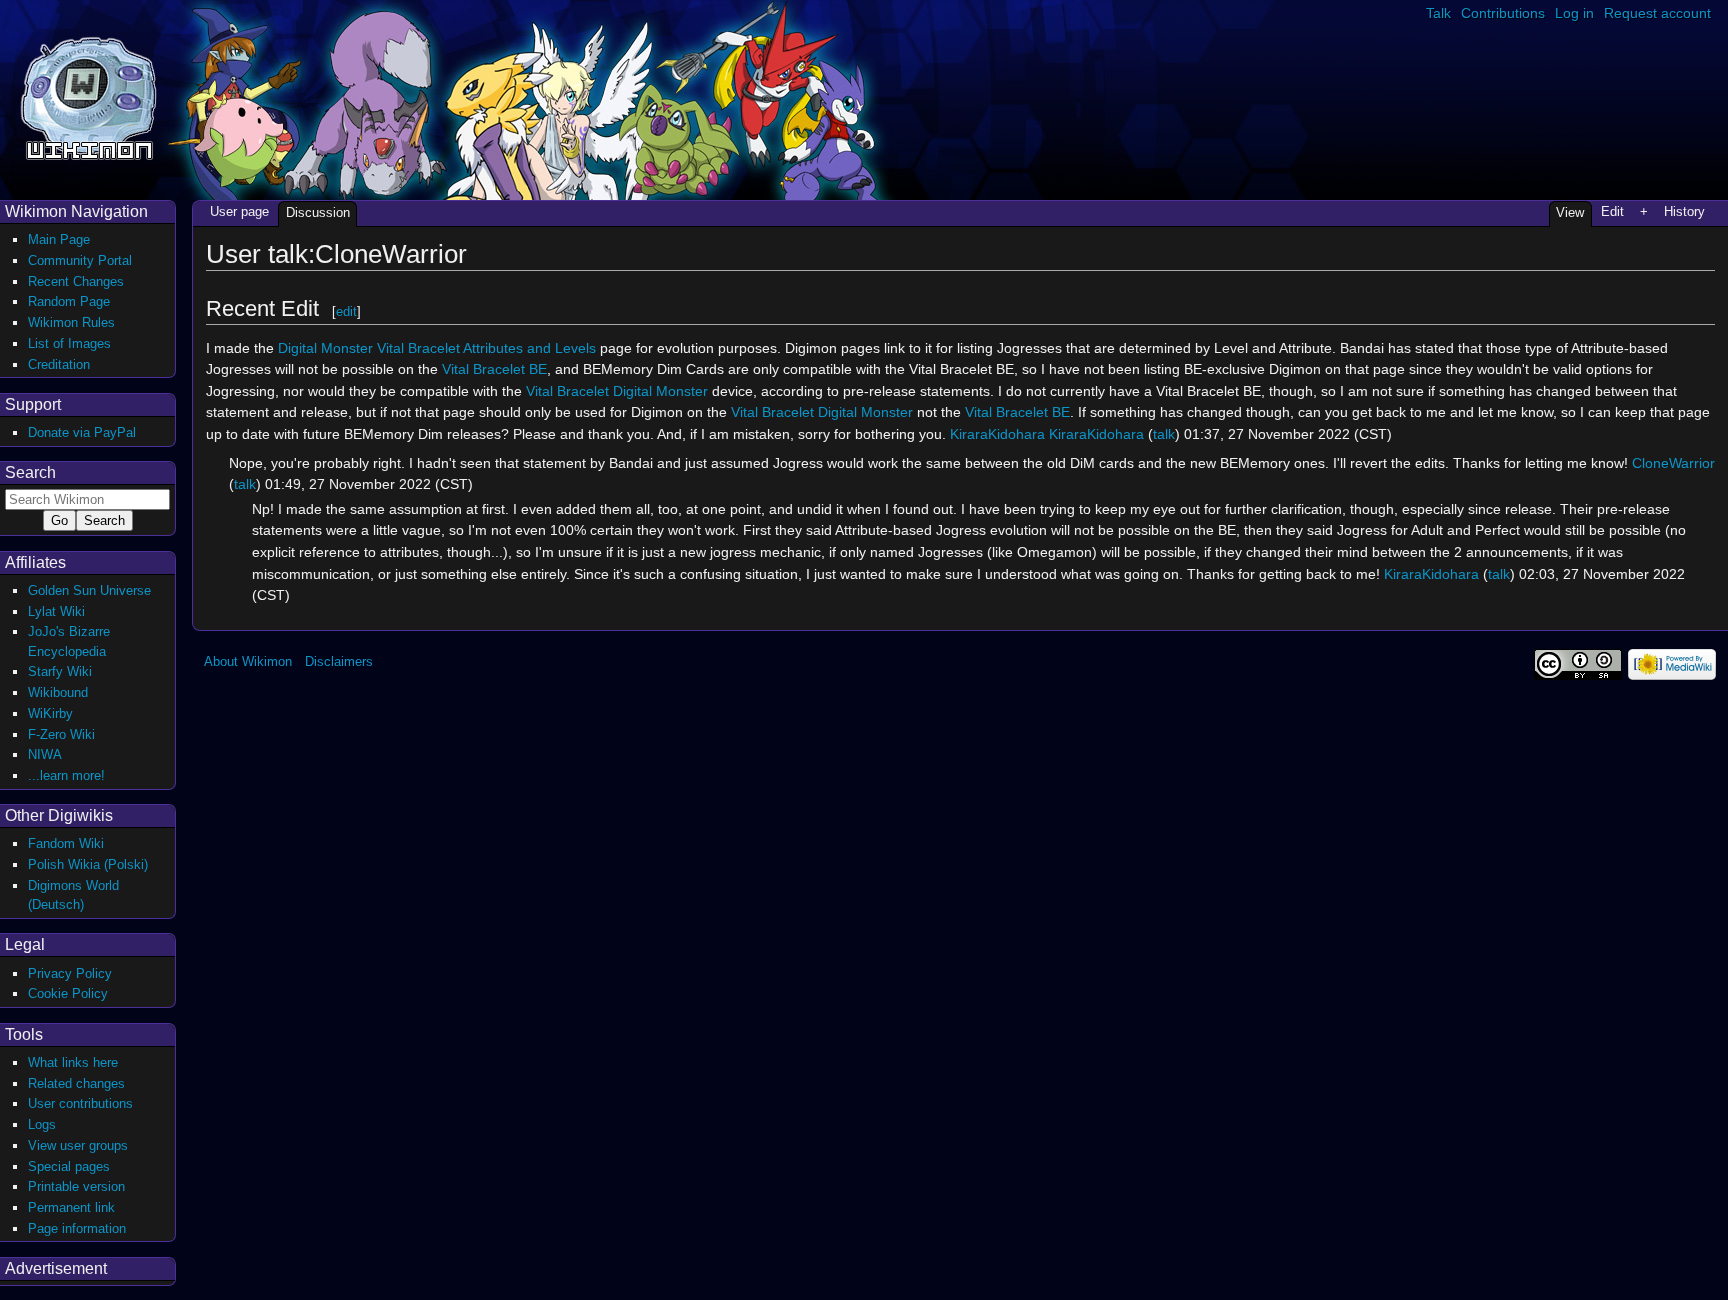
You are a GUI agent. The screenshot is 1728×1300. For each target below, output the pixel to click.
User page (239, 211)
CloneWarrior (1673, 463)
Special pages (69, 1166)
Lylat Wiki (56, 611)
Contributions (1503, 13)
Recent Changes (76, 281)
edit (346, 311)
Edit (1612, 211)
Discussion (318, 212)
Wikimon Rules (71, 322)
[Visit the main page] (88, 96)
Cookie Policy (68, 993)
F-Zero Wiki (61, 734)
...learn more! (66, 775)
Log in (1574, 13)
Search (30, 472)
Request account (1657, 13)
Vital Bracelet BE (494, 369)
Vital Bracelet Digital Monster (617, 391)
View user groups (78, 1145)
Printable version (76, 1186)
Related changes (76, 1083)
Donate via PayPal (82, 432)
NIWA (45, 754)
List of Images (69, 343)
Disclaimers (339, 661)
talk (1164, 434)
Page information (77, 1228)
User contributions (80, 1103)
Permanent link (71, 1207)
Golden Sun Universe (89, 590)
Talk (1438, 13)
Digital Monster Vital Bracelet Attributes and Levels (437, 348)
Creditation (59, 364)
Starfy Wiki (60, 671)
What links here (73, 1062)
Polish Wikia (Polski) (88, 864)
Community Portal (80, 260)
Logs (42, 1124)
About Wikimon (248, 661)
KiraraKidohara (997, 434)
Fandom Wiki (66, 843)
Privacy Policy (70, 973)
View (1570, 212)
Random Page (69, 301)
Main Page (59, 239)
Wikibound (58, 692)
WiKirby (50, 713)
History (1684, 211)
